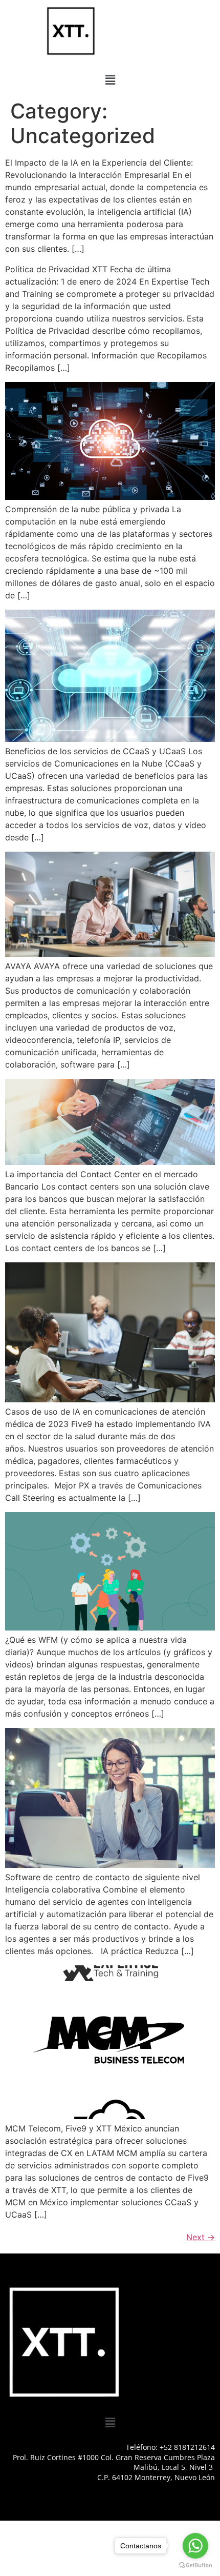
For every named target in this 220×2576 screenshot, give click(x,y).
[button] (110, 80)
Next (201, 2237)
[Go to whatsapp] (195, 2546)
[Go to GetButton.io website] (195, 2565)
